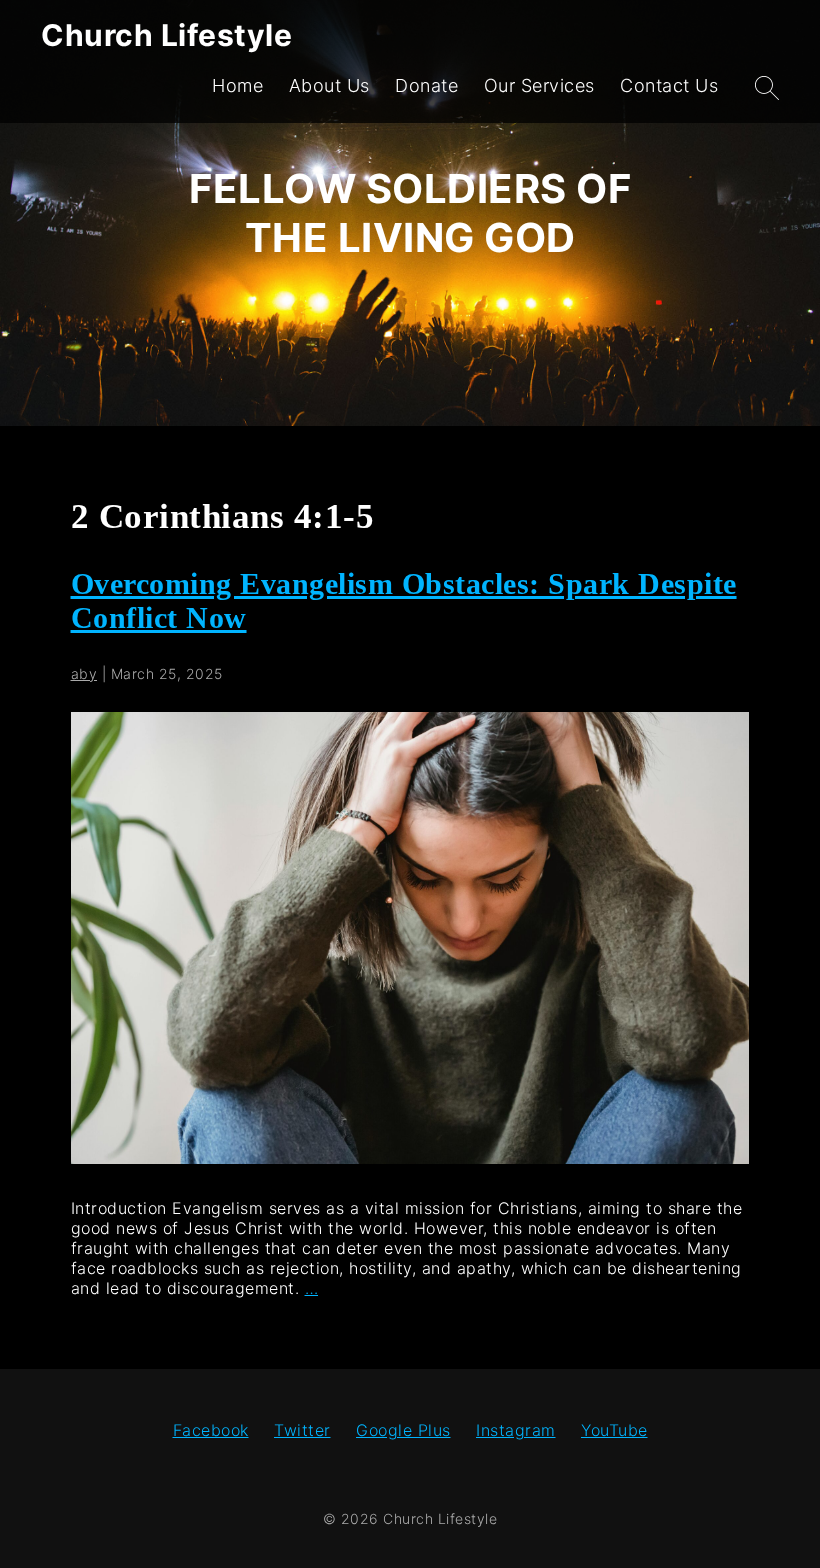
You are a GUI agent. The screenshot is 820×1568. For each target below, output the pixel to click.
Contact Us (669, 85)
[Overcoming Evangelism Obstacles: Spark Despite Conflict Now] (410, 1158)
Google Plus (403, 1430)
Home (237, 85)
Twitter (302, 1430)
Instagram (516, 1430)
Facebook (211, 1430)
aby (84, 673)
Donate (426, 85)
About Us (329, 85)
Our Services (539, 85)
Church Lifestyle (166, 35)
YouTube (614, 1430)
